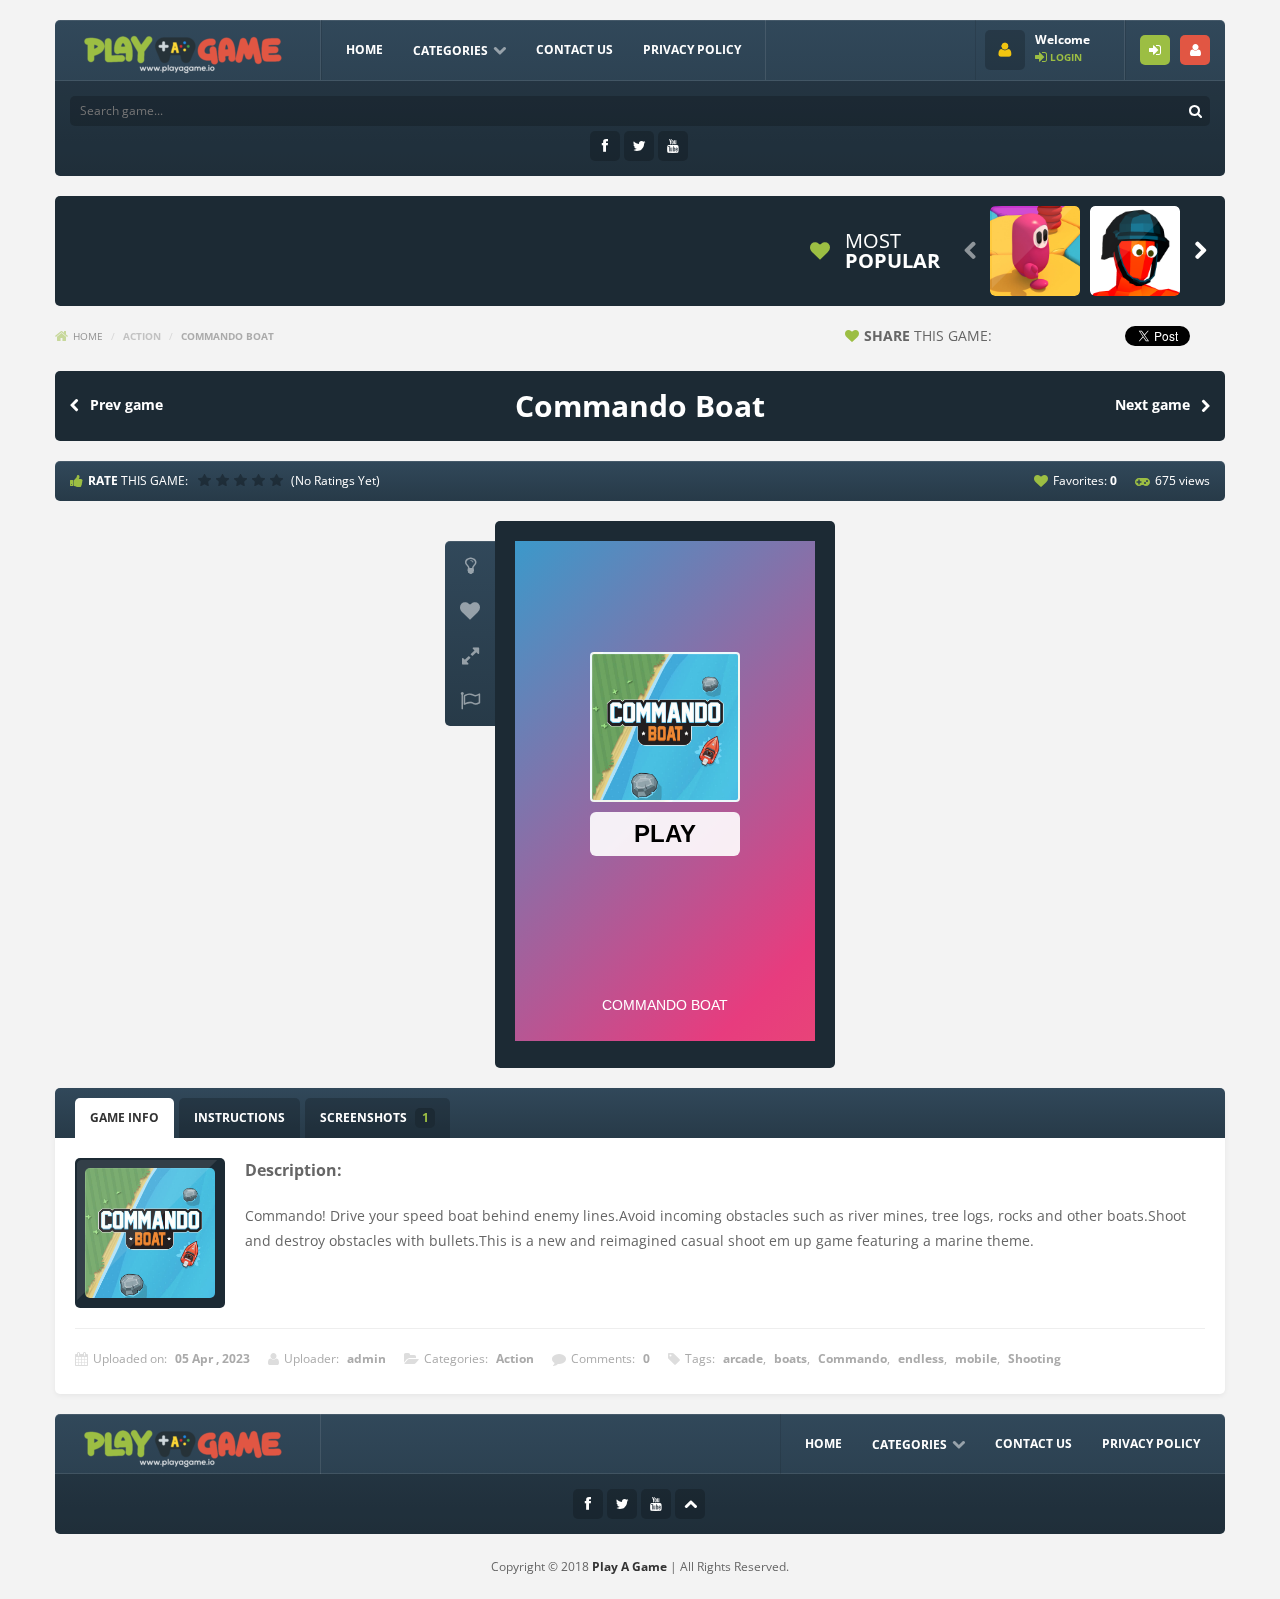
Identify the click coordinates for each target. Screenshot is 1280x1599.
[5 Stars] (279, 480)
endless (921, 1358)
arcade (743, 1358)
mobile (976, 1358)
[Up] (690, 1504)
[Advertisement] (429, 251)
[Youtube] (673, 146)
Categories (450, 50)
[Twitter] (639, 146)
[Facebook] (605, 146)
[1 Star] (207, 480)
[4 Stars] (261, 480)
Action (142, 336)
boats (790, 1358)
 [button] (470, 701)
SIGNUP (1195, 50)
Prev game (126, 404)
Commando (852, 1358)
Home (364, 49)
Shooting (1034, 1358)
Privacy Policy (692, 49)
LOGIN (1155, 50)
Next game (1152, 404)
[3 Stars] (243, 480)
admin (366, 1358)
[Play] (1035, 251)
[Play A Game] (183, 51)
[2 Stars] (225, 480)
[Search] (1195, 111)
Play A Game (629, 1566)
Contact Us (574, 49)
